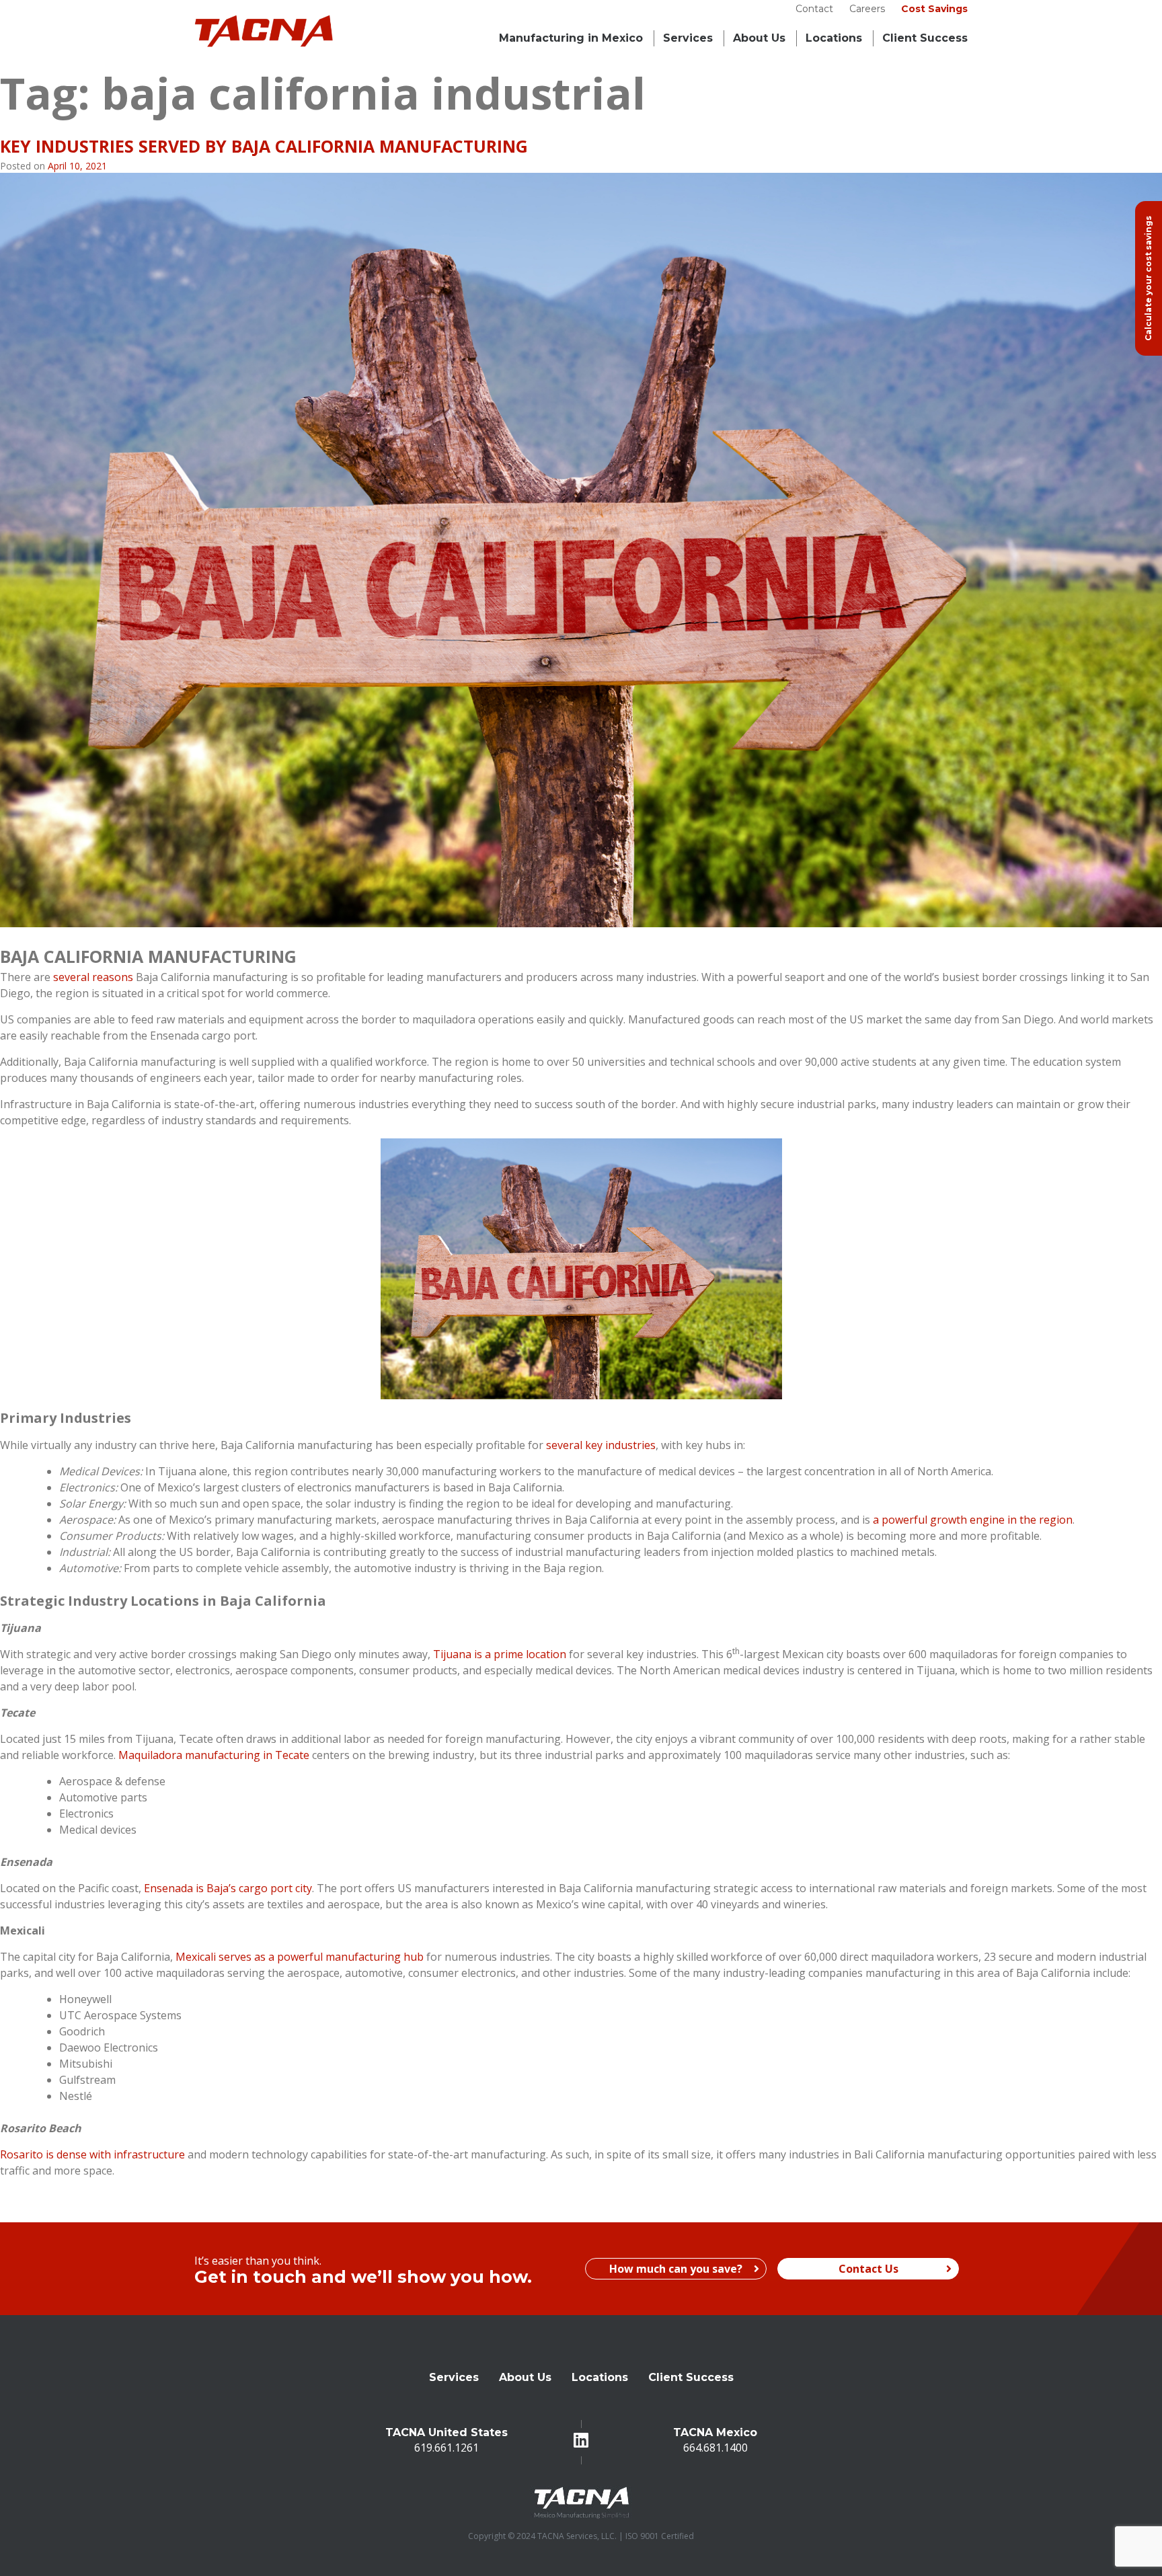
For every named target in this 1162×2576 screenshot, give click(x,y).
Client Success (691, 2377)
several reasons (93, 977)
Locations (834, 38)
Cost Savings (934, 9)
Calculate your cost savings (1148, 278)
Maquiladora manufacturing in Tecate (214, 1755)
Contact (814, 9)
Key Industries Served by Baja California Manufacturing (264, 146)
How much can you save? (676, 2269)
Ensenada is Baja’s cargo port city (228, 1888)
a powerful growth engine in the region (973, 1520)
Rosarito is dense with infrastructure (92, 2154)
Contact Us (868, 2269)
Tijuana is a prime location (500, 1654)
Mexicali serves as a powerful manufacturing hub (300, 1957)
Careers (867, 9)
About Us (759, 38)
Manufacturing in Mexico (571, 38)
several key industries (601, 1445)
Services (688, 38)
